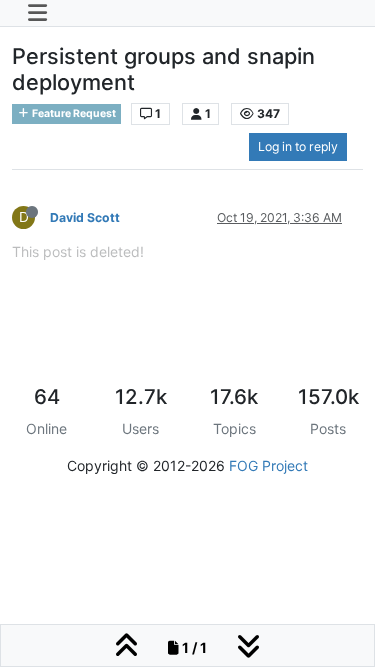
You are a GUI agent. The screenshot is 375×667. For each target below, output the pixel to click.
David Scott (85, 217)
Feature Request (73, 113)
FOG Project (268, 465)
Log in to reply (298, 146)
